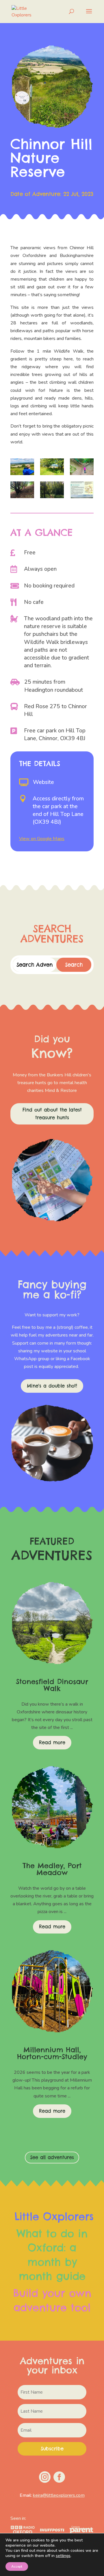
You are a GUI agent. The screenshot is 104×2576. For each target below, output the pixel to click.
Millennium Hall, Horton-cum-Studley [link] (52, 2053)
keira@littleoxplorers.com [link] (59, 2495)
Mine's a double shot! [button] (52, 1386)
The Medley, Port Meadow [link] (52, 1869)
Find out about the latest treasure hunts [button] (52, 1114)
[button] (89, 15)
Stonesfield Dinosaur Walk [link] (52, 1685)
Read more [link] (52, 1742)
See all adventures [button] (52, 2157)
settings (63, 2556)
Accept (17, 2566)
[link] (25, 11)
